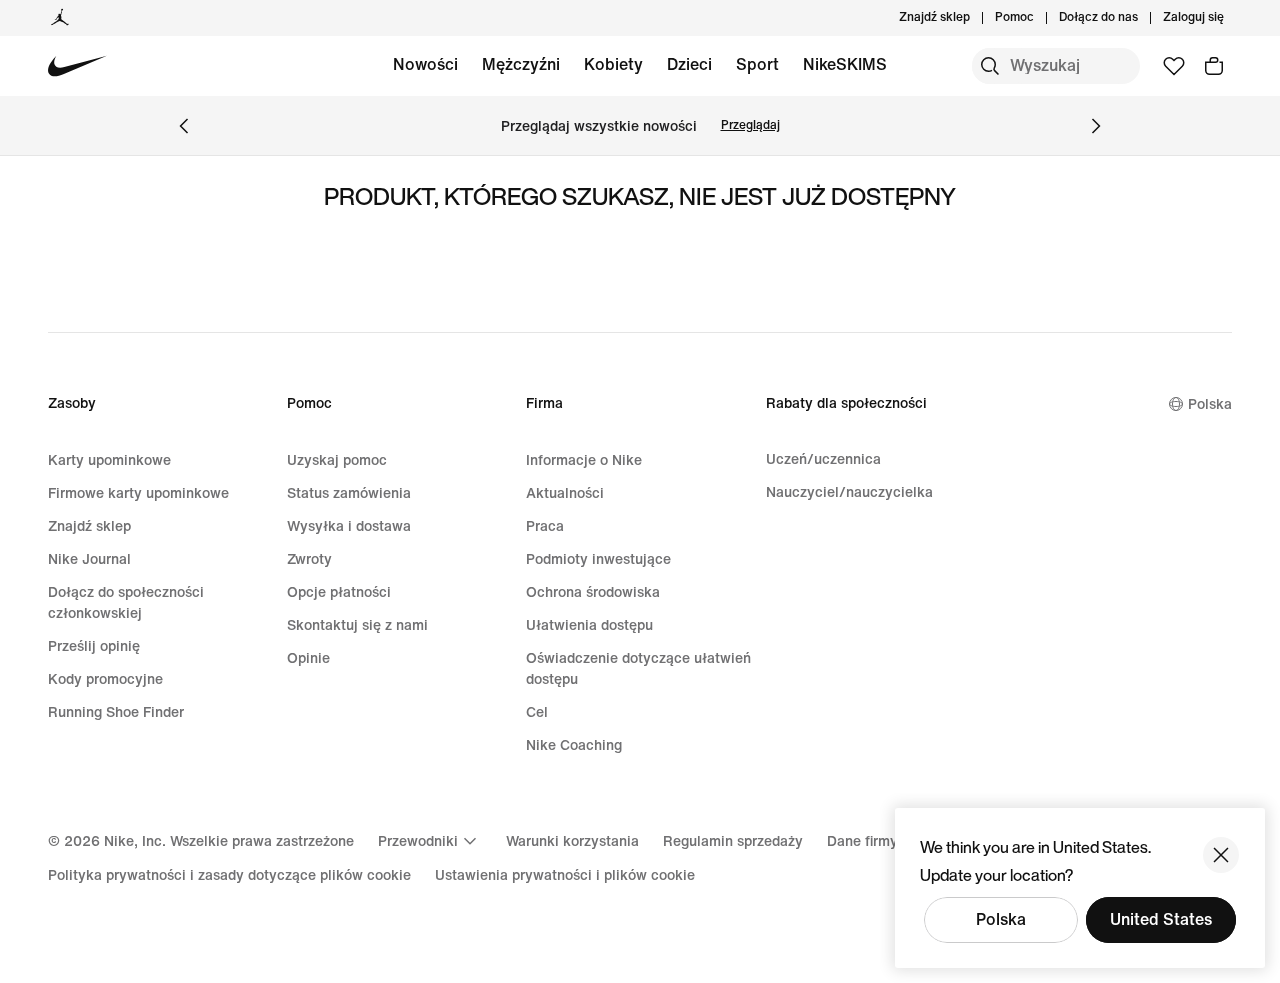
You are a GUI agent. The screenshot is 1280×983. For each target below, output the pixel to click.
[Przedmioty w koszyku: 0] (1214, 66)
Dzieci (689, 64)
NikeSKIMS (845, 64)
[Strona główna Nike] (77, 66)
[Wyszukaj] (990, 66)
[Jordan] (60, 18)
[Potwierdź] (1221, 855)
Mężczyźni (521, 64)
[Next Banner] (1096, 126)
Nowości (425, 64)
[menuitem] (1040, 18)
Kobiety (613, 64)
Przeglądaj (750, 125)
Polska (1001, 919)
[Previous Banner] (184, 126)
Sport (757, 64)
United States (1161, 919)
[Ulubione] (1174, 66)
